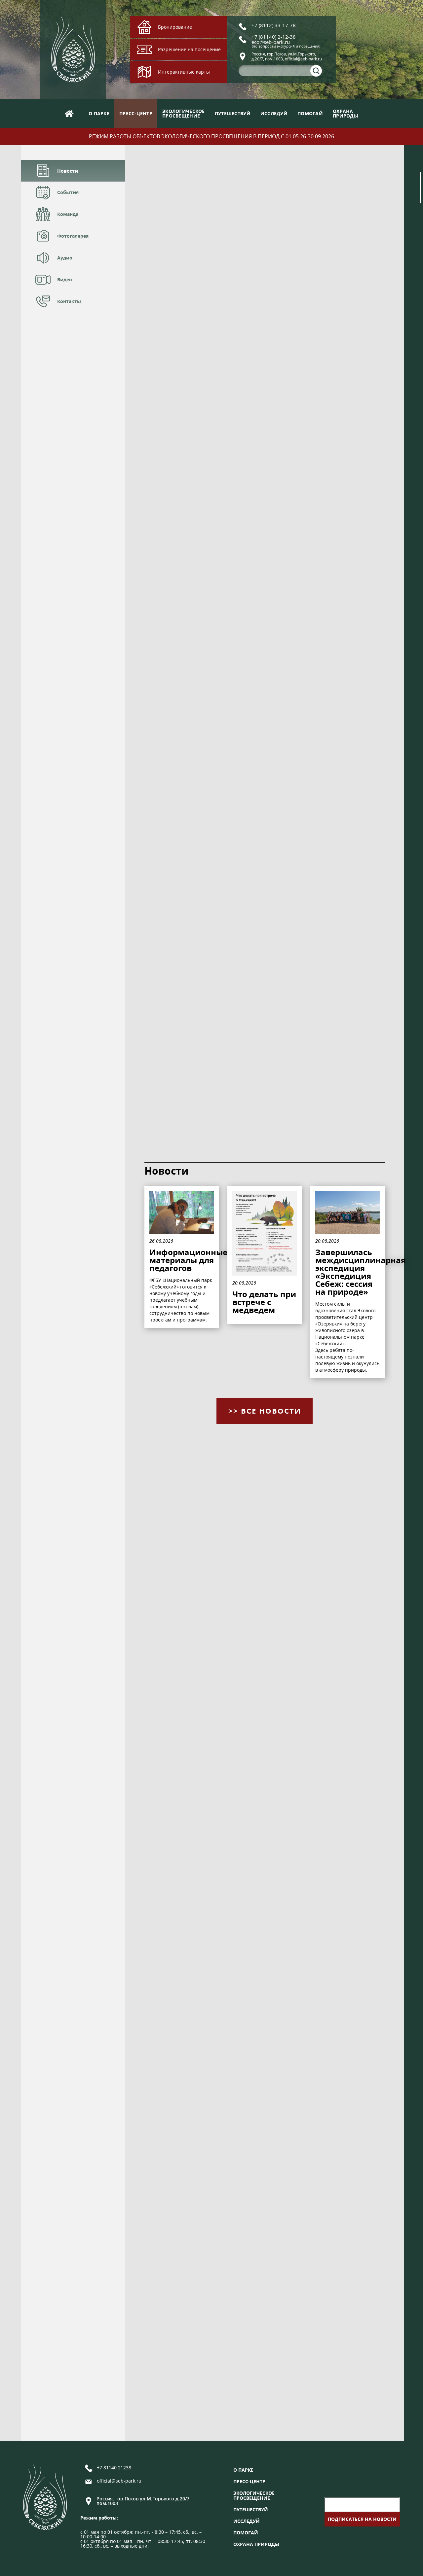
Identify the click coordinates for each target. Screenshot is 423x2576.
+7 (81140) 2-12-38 (274, 37)
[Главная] (69, 113)
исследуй (274, 113)
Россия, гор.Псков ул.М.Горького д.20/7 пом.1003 (143, 2501)
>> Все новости (265, 1411)
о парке (99, 113)
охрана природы (256, 2544)
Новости (68, 171)
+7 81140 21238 (114, 2468)
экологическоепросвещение (184, 113)
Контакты (69, 301)
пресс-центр (136, 113)
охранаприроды (346, 113)
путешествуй (233, 113)
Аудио (65, 258)
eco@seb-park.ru (271, 42)
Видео (65, 279)
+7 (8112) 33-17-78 (274, 25)
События (68, 192)
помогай (310, 113)
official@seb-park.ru (119, 2481)
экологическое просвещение (254, 2495)
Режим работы (110, 136)
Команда (68, 214)
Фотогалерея (73, 236)
